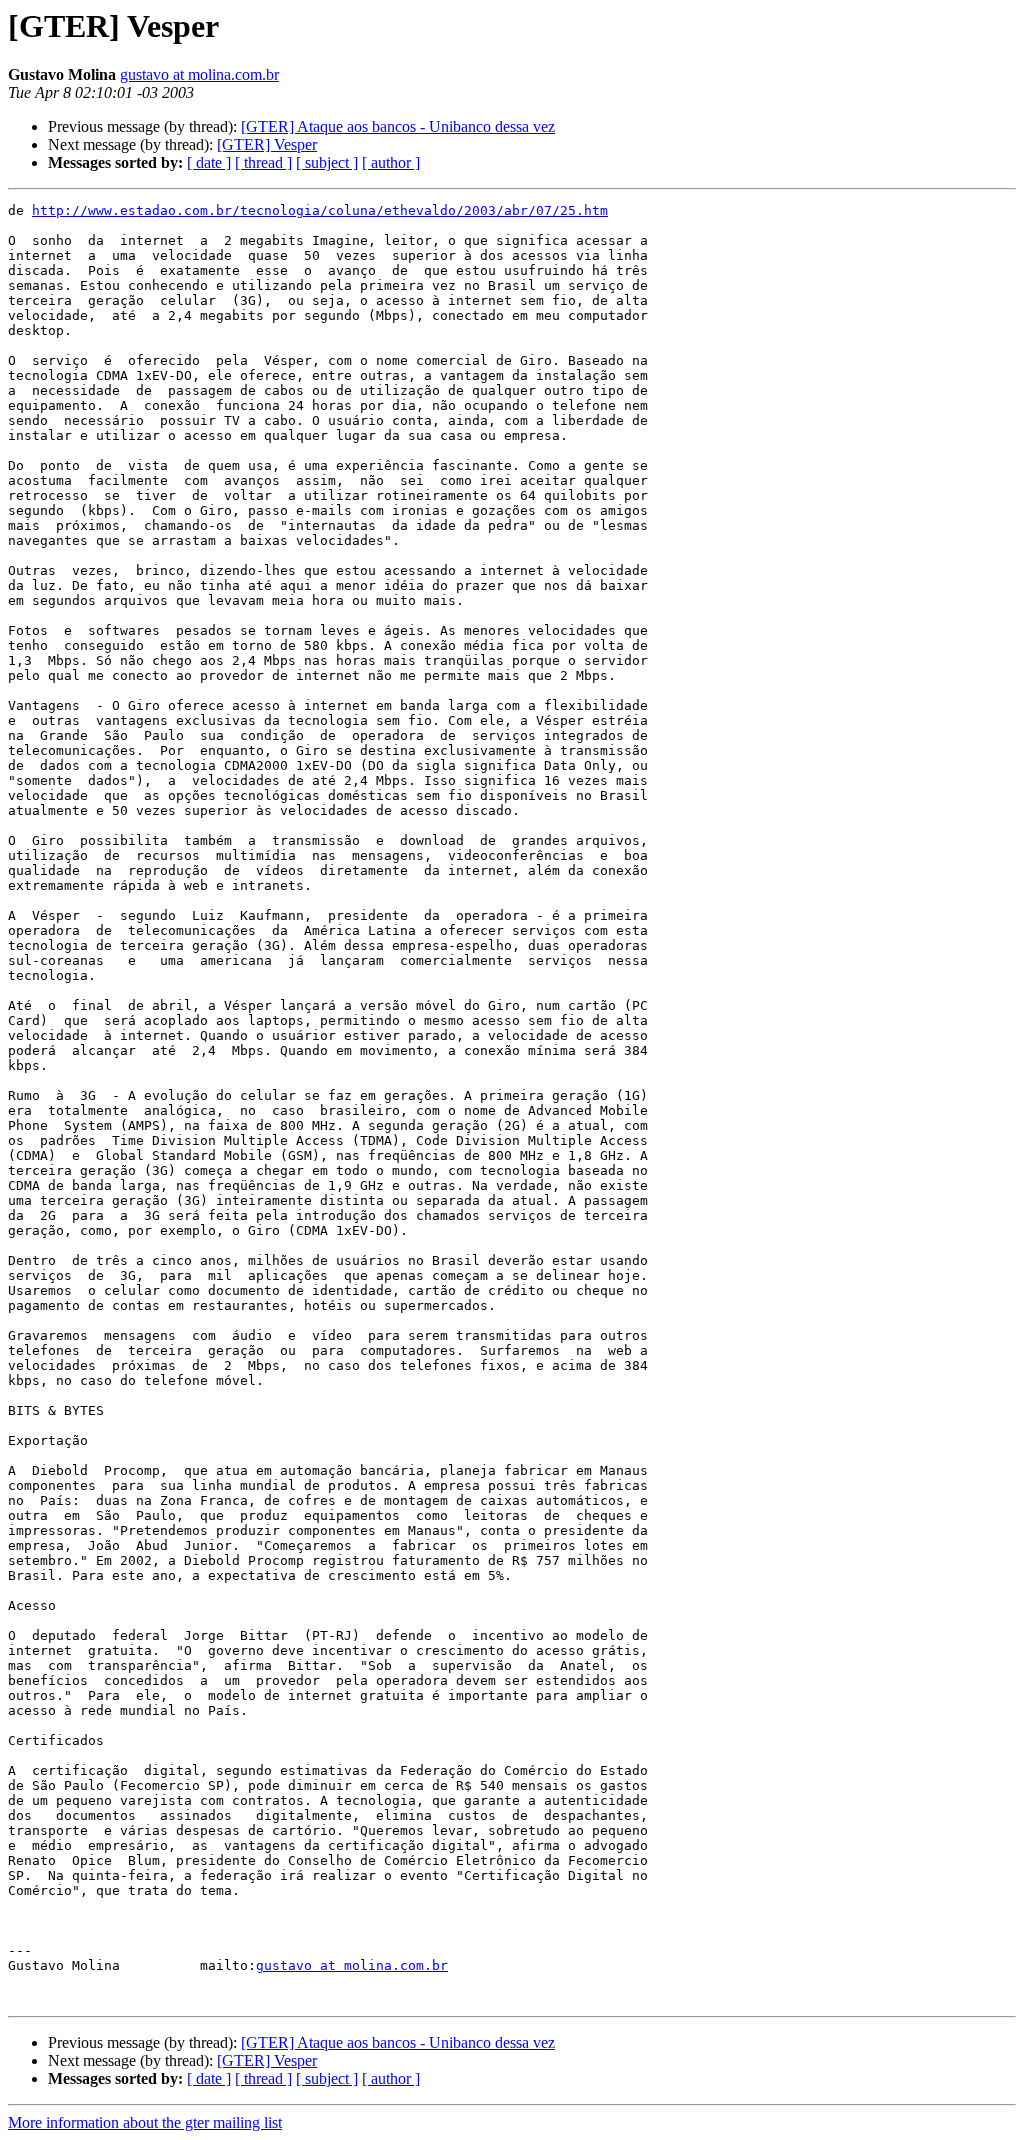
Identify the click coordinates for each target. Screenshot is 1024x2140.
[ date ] (209, 162)
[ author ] (391, 162)
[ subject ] (327, 162)
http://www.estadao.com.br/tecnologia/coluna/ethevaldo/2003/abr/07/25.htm (320, 210)
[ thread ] (263, 162)
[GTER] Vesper (267, 144)
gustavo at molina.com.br (199, 74)
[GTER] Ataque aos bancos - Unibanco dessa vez (398, 126)
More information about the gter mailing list (145, 2122)
